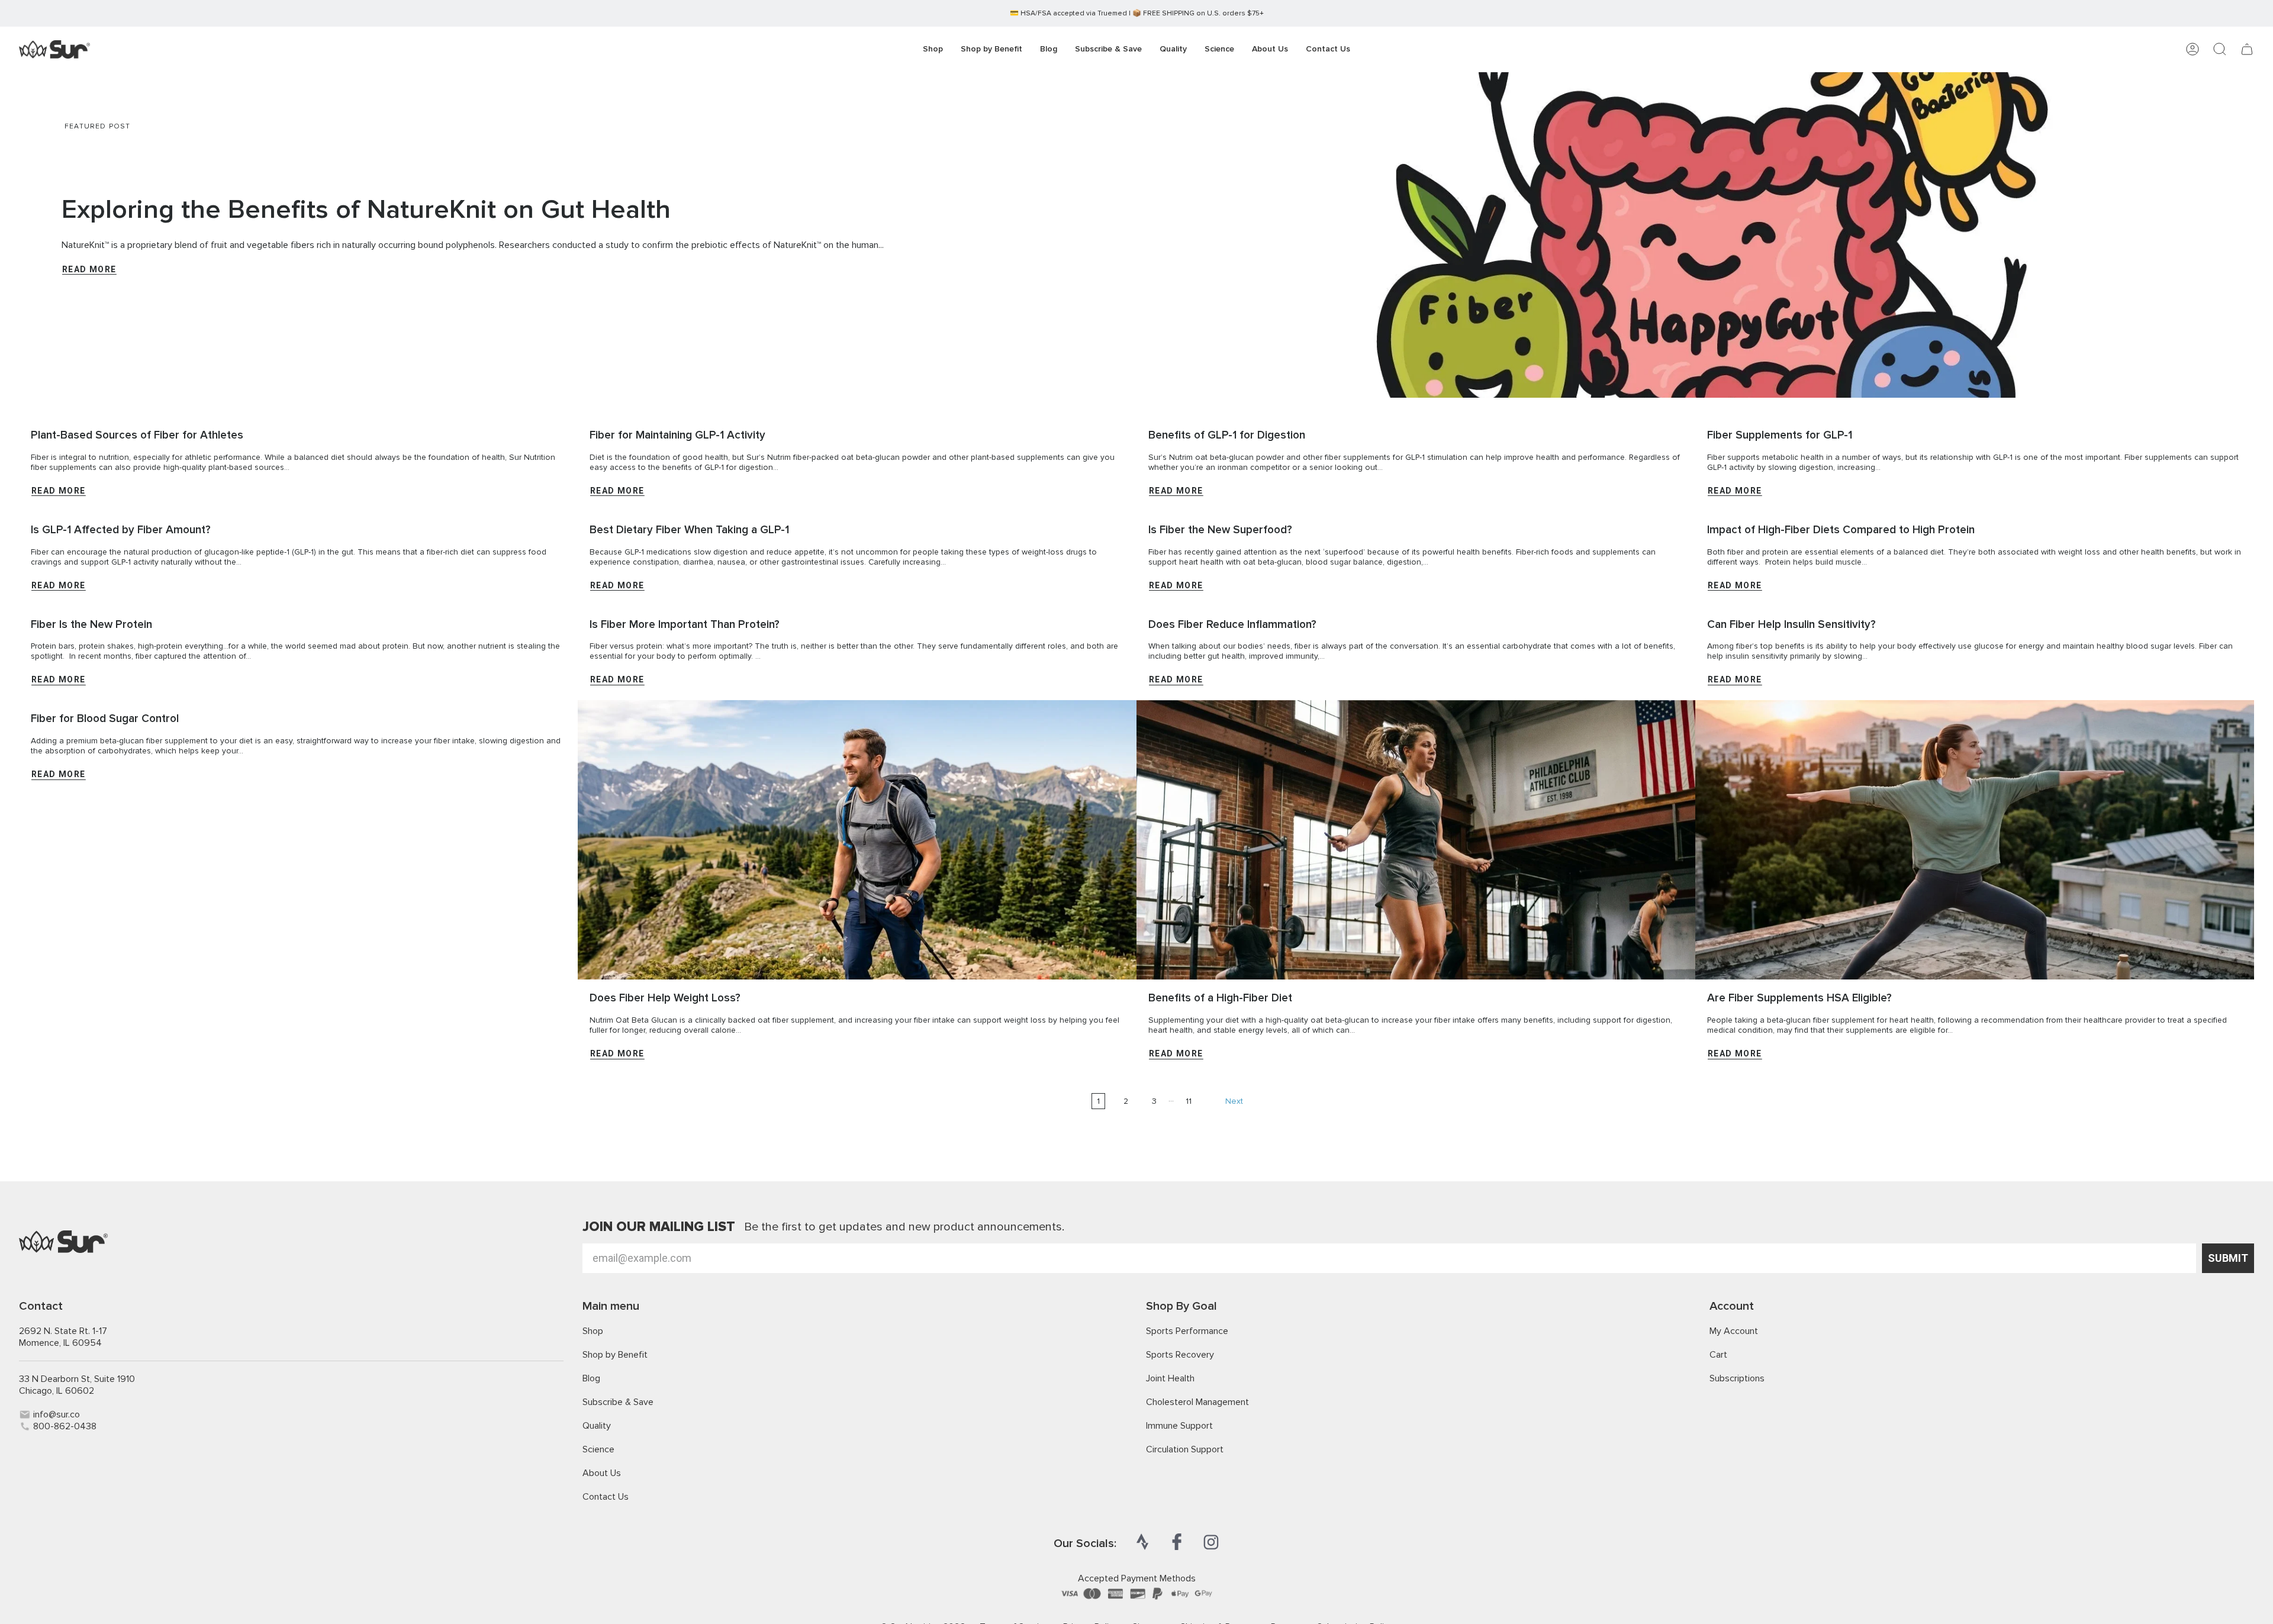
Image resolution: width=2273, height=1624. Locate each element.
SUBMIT (2228, 1258)
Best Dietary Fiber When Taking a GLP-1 (689, 530)
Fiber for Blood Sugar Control (105, 719)
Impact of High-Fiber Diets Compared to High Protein (1841, 530)
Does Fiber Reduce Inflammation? (1232, 625)
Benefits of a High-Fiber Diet (1220, 998)
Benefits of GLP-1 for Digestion (1227, 435)
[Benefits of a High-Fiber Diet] (1416, 840)
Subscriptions (1737, 1378)
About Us (602, 1473)
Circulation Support (1185, 1449)
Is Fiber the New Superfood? (1220, 530)
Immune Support (1179, 1426)
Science (598, 1449)
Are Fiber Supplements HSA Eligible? (1799, 998)
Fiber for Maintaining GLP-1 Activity (677, 435)
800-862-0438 (65, 1426)
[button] (991, 49)
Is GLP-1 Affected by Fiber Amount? (121, 530)
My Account (1734, 1331)
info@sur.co (57, 1414)
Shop (593, 1331)
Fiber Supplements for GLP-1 (1780, 435)
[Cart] (2247, 49)
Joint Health (1170, 1378)
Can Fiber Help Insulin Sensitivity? (1791, 625)
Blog (591, 1378)
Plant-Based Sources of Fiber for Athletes (137, 435)
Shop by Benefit (615, 1355)
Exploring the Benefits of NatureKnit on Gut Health (366, 210)
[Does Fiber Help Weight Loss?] (857, 840)
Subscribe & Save (618, 1402)
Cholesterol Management (1197, 1402)
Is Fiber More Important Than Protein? (685, 625)
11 (1189, 1101)
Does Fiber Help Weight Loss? (665, 998)
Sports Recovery (1180, 1355)
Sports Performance (1187, 1331)
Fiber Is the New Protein (91, 625)
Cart (1718, 1355)
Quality (597, 1426)
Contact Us (606, 1497)
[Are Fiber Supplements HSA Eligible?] (1975, 840)
